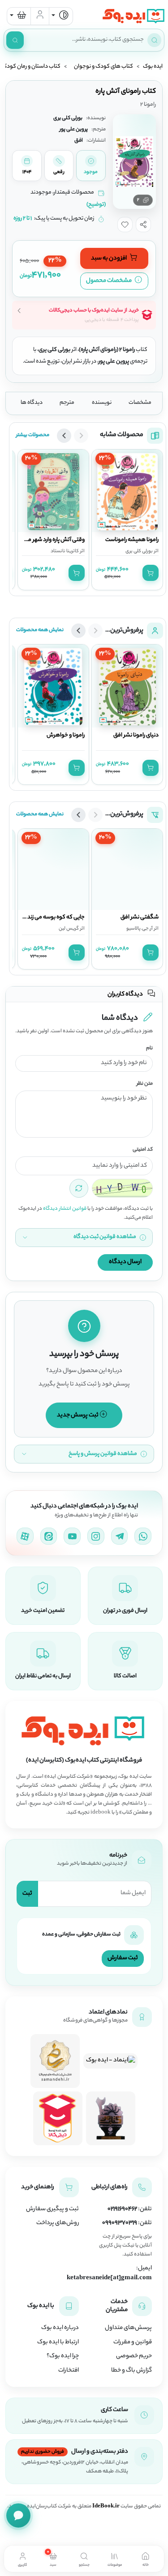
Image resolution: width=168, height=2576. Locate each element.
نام (149, 1049)
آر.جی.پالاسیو (140, 931)
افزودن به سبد (109, 258)
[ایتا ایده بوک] (49, 1536)
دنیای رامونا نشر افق (136, 736)
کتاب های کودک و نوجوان (103, 67)
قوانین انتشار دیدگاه (65, 1209)
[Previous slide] (81, 436)
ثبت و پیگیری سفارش (52, 2209)
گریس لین (69, 931)
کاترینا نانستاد (65, 551)
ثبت (27, 1894)
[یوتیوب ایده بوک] (72, 1536)
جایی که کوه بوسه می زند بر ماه (50, 919)
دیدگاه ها (32, 403)
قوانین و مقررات (133, 2342)
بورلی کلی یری (139, 551)
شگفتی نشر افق (140, 919)
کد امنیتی (143, 1150)
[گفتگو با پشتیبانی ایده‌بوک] (18, 2515)
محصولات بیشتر (33, 435)
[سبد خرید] (19, 16)
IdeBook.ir (106, 2507)
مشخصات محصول (109, 281)
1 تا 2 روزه (23, 219)
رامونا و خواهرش (66, 736)
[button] (143, 225)
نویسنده (102, 403)
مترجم (67, 403)
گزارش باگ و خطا (131, 2371)
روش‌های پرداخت (58, 2223)
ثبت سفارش (123, 1958)
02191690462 (122, 2209)
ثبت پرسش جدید (78, 1415)
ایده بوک (153, 67)
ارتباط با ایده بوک (58, 2342)
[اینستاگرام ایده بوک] (96, 1536)
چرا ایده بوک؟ (63, 2356)
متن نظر (145, 1084)
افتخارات (69, 2371)
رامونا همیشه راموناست (132, 540)
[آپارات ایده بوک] (25, 1536)
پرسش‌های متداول (128, 2328)
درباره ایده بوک (60, 2328)
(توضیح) (96, 205)
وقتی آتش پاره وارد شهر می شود (48, 540)
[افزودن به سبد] (151, 573)
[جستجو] (15, 40)
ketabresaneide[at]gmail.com (109, 2278)
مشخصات (140, 403)
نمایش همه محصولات (40, 630)
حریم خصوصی (134, 2356)
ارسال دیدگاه (125, 1262)
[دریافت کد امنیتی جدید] (79, 1188)
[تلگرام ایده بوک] (120, 1536)
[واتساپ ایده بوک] (143, 1536)
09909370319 (120, 2223)
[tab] (145, 2559)
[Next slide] (64, 436)
